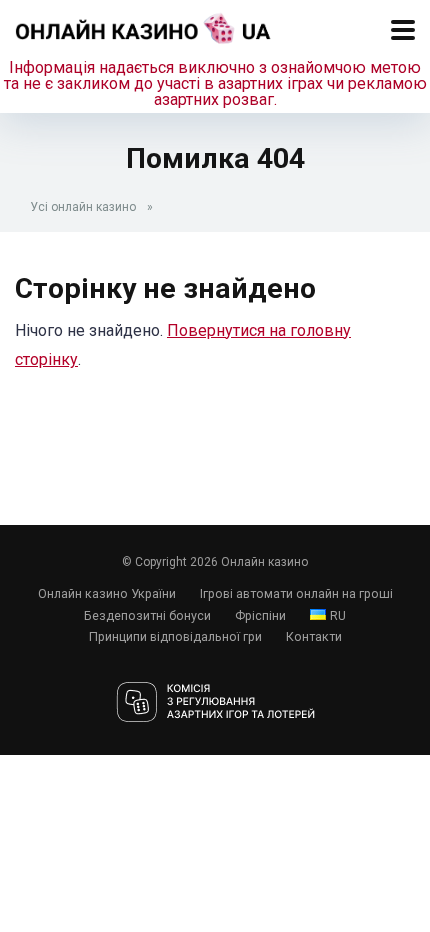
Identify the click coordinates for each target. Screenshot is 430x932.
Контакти (314, 636)
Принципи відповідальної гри (175, 636)
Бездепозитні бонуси (147, 615)
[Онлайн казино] (143, 25)
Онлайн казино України (107, 593)
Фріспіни (260, 615)
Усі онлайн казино (83, 207)
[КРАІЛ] (215, 703)
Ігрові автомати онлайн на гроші (296, 593)
